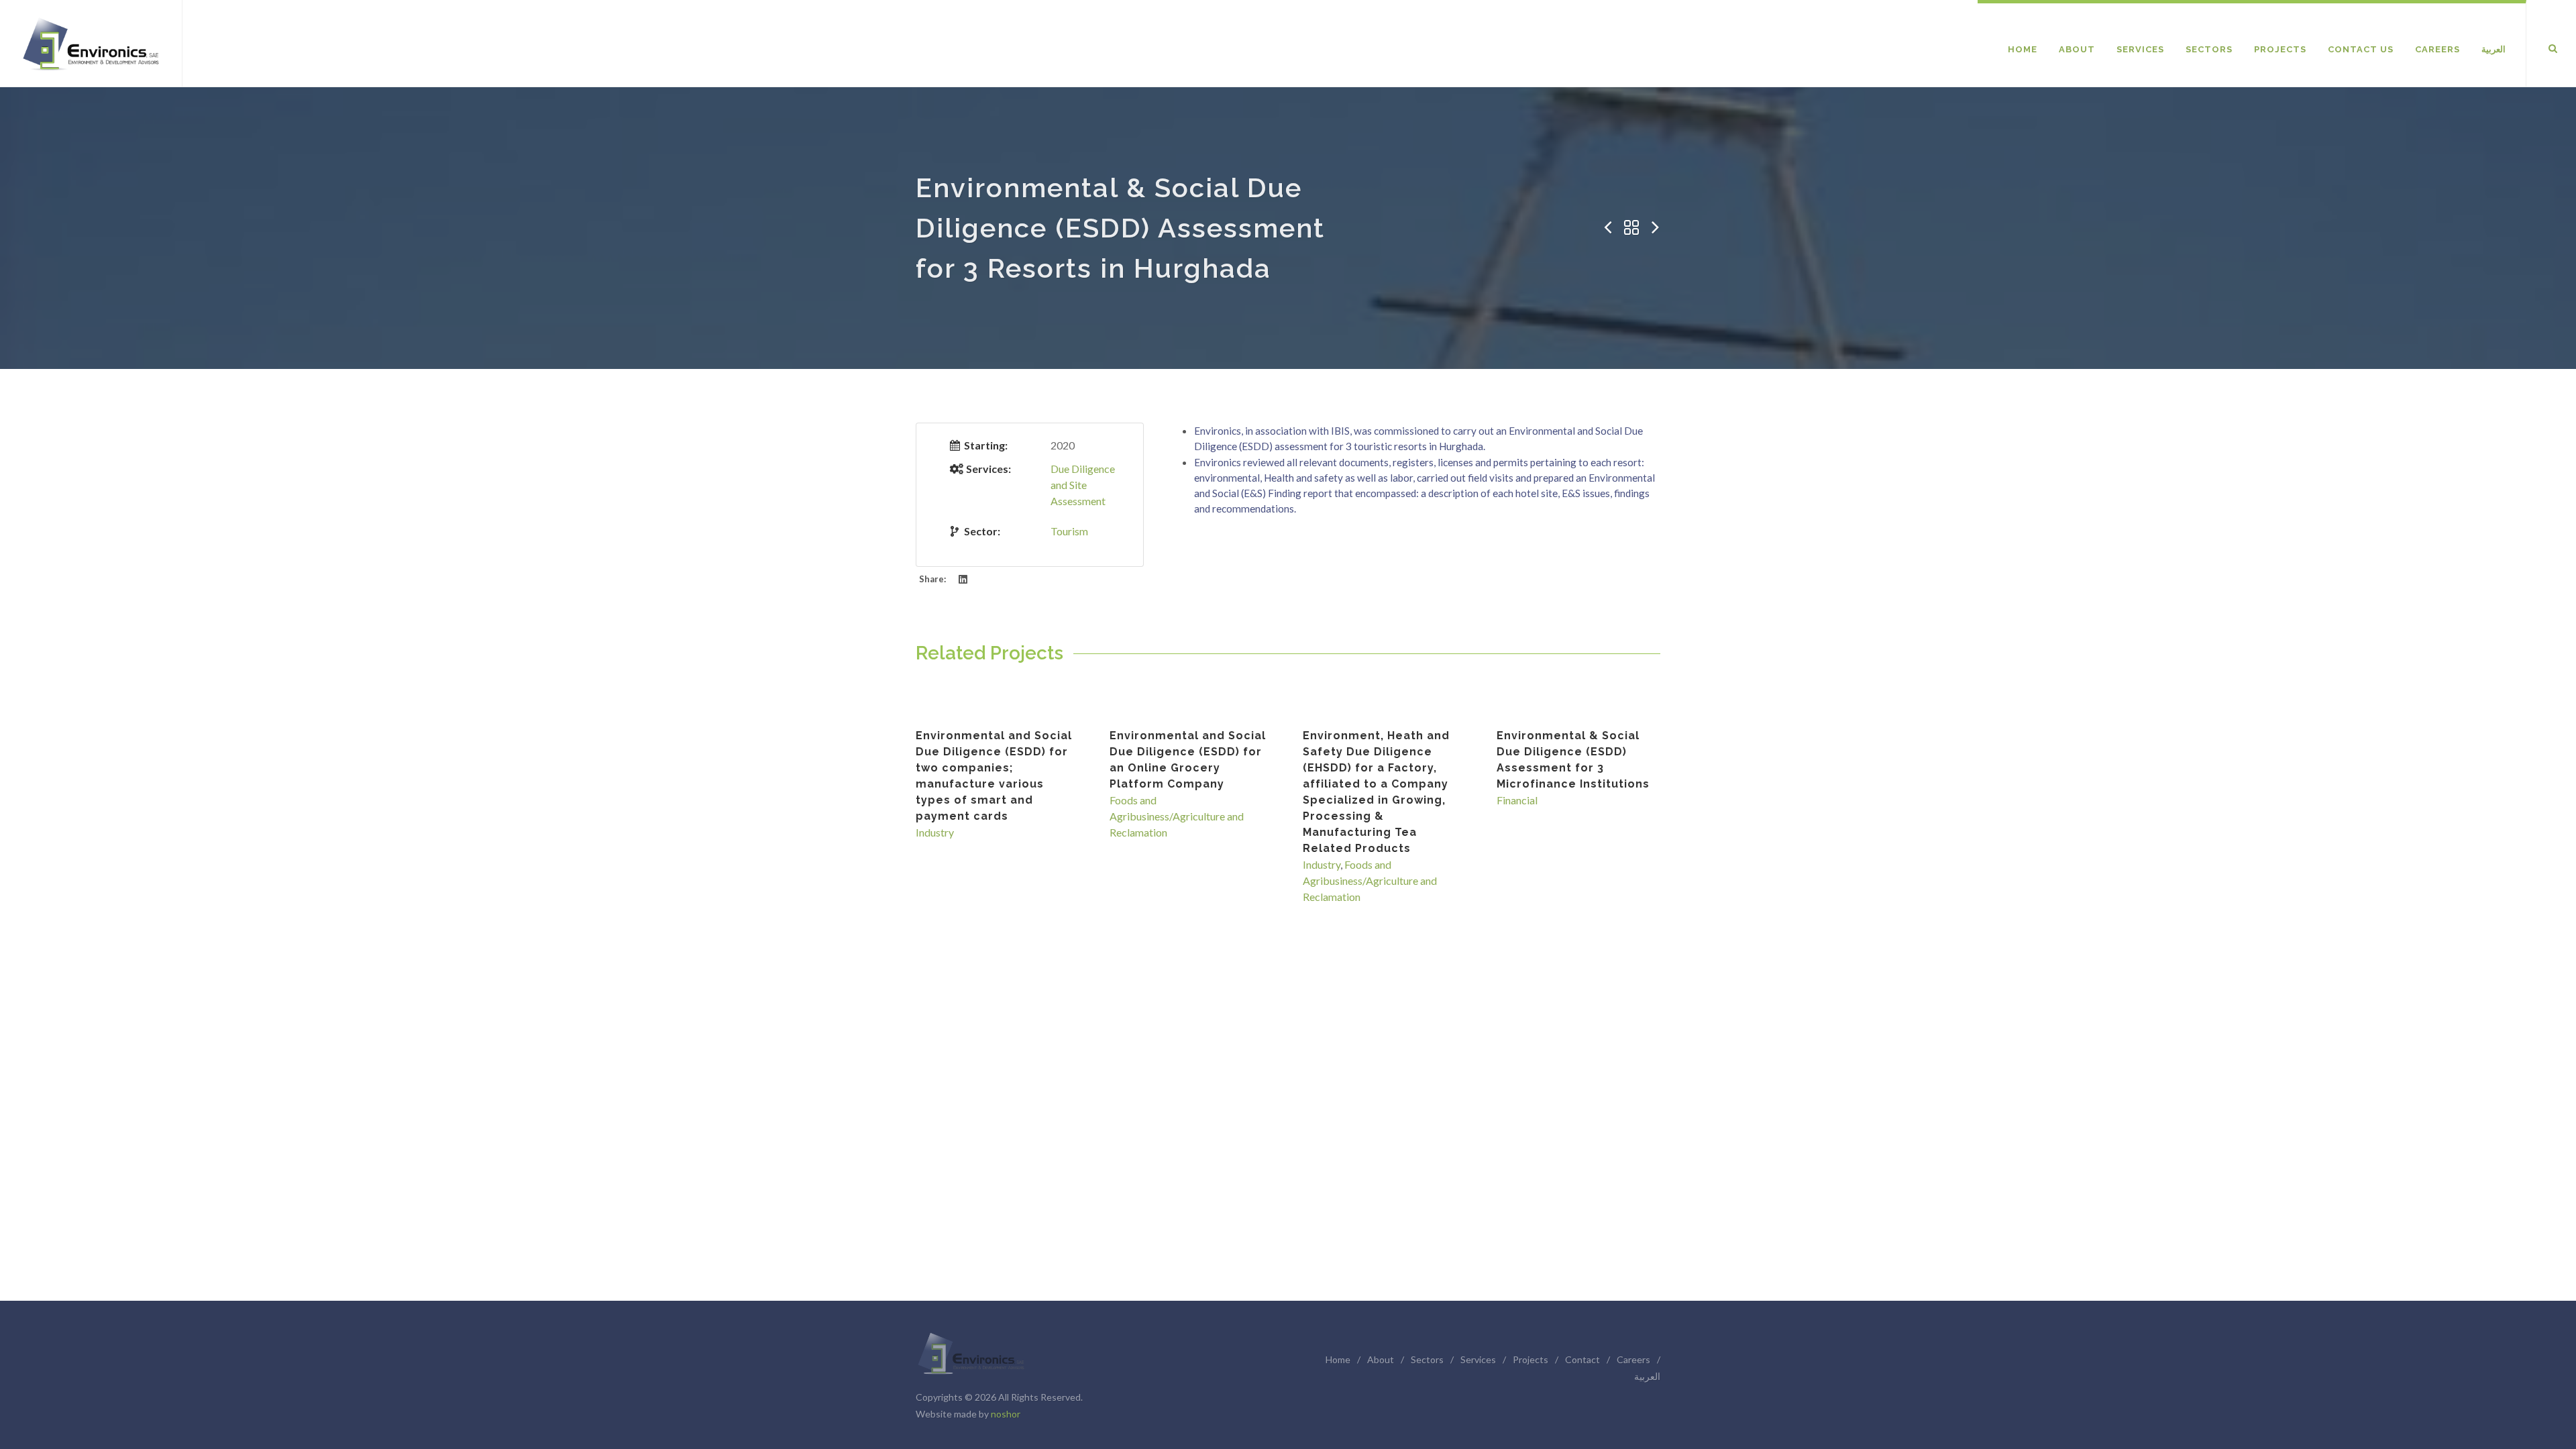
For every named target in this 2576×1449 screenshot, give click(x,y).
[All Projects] (1631, 228)
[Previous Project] (1607, 228)
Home (1338, 1359)
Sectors (1427, 1359)
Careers (1633, 1359)
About (1381, 1359)
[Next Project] (1656, 228)
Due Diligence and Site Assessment (1083, 485)
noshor (1006, 1414)
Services (1478, 1359)
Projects (1531, 1359)
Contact (1582, 1359)
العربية (1647, 1376)
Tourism (1069, 531)
